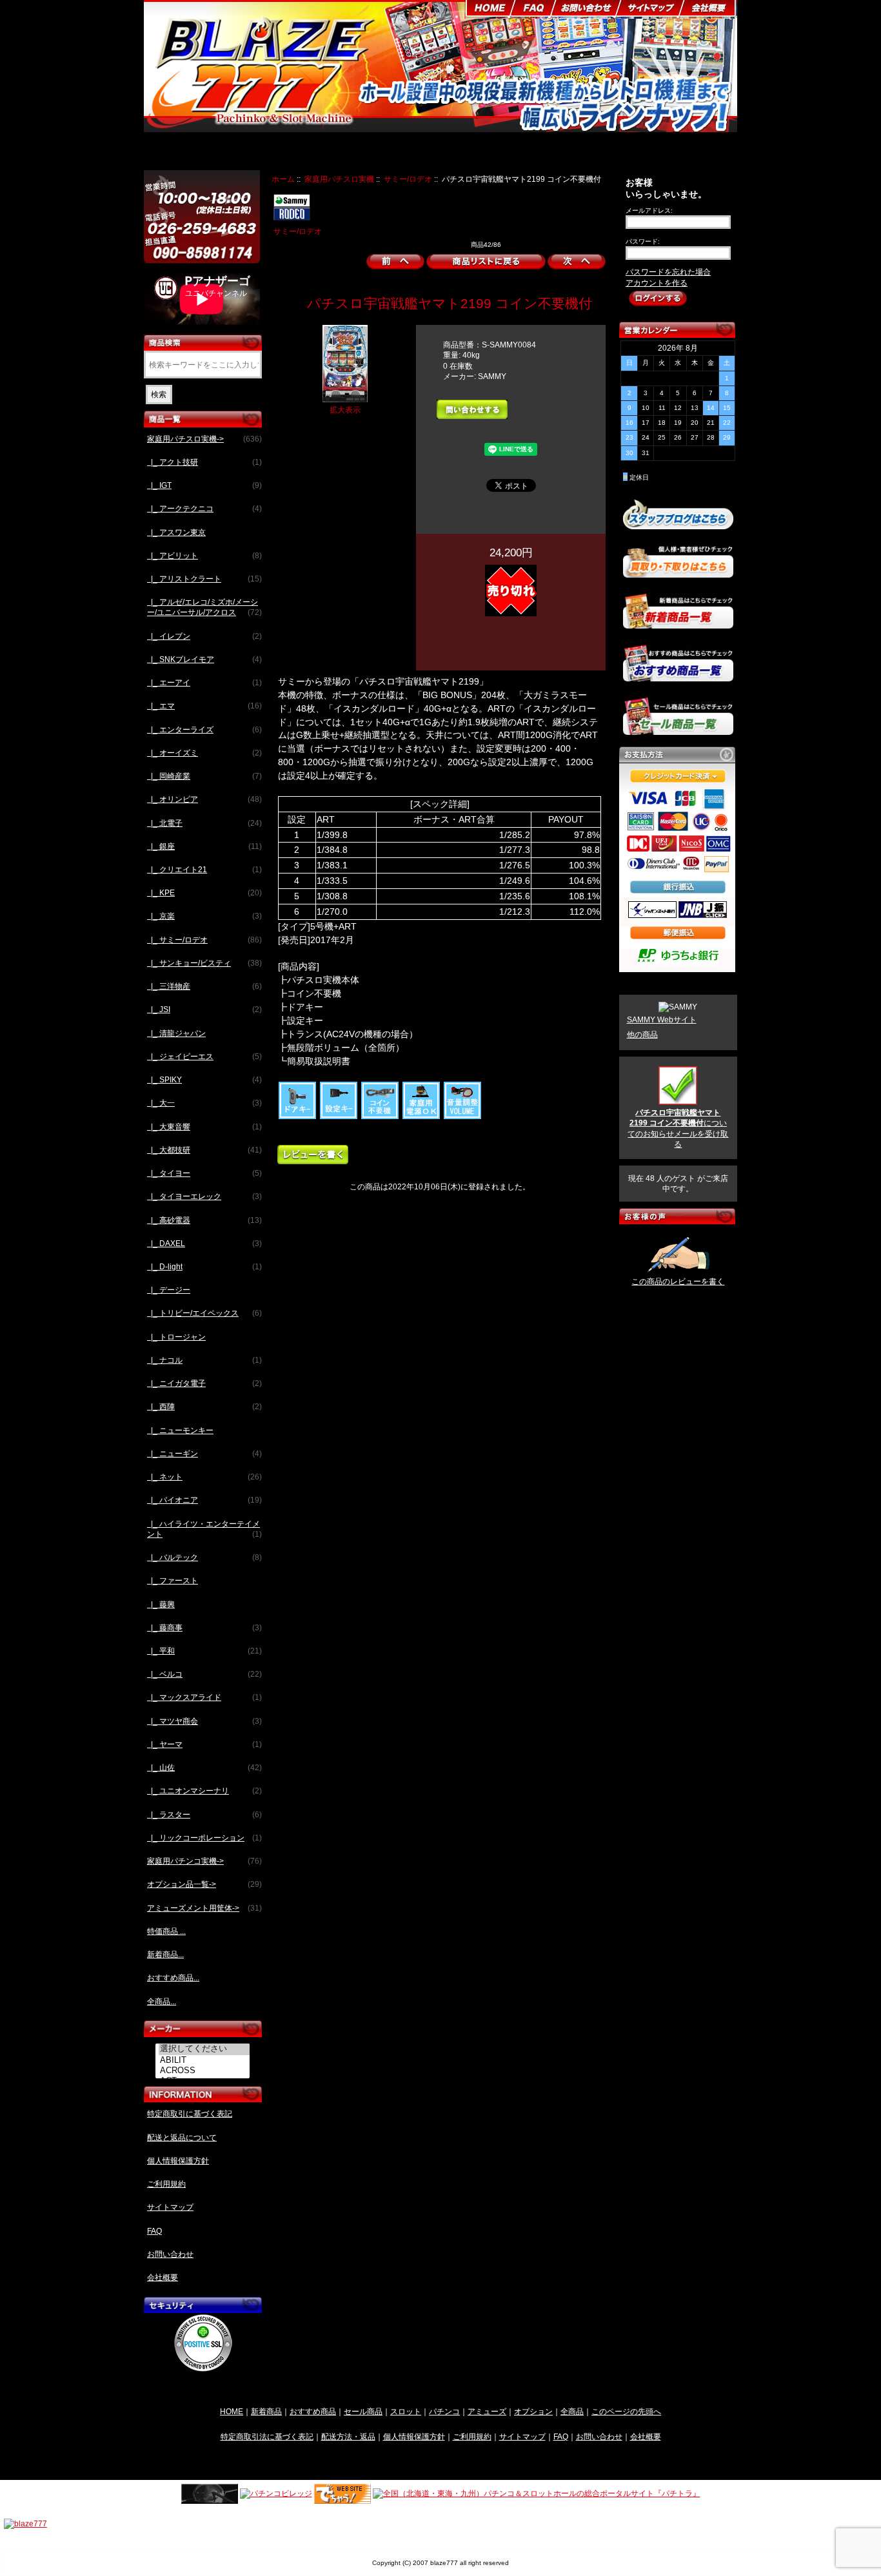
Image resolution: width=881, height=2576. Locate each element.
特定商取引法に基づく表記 (267, 2436)
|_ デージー (169, 1290)
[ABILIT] (204, 2060)
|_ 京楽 (204, 916)
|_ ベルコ (204, 1674)
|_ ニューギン (204, 1454)
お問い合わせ (170, 2254)
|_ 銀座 (204, 846)
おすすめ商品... (173, 1978)
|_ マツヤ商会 (204, 1721)
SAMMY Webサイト (662, 1020)
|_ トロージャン (176, 1337)
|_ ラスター (204, 1815)
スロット (406, 2411)
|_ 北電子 (204, 823)
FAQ (154, 2231)
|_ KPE (204, 893)
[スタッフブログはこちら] (678, 524)
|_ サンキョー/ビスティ (204, 963)
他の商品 (642, 1035)
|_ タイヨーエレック (204, 1196)
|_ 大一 (204, 1103)
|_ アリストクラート (204, 579)
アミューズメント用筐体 (587, 153)
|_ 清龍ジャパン (176, 1033)
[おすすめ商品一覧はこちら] (678, 676)
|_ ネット (204, 1477)
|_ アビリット (204, 556)
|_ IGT (204, 485)
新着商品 (266, 2411)
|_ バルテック (204, 1557)
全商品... (162, 2002)
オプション (533, 2411)
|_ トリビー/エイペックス (204, 1313)
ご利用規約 (166, 2184)
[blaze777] (25, 2523)
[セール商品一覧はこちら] (678, 730)
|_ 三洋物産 (204, 986)
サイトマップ (170, 2207)
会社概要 (163, 2278)
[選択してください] (204, 2049)
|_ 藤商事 (204, 1628)
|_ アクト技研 (204, 462)
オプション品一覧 (491, 153)
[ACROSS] (204, 2071)
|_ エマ (204, 706)
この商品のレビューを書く (678, 1282)
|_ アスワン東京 (176, 532)
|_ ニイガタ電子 (204, 1383)
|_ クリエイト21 (204, 870)
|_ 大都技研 (204, 1150)
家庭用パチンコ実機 (404, 153)
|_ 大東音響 (204, 1127)
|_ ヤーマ (204, 1744)
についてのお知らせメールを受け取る (678, 1128)
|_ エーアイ (204, 683)
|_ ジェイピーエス (204, 1057)
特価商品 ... (166, 1931)
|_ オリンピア (204, 799)
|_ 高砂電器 (204, 1220)
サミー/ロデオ (408, 179)
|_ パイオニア (204, 1500)
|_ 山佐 (204, 1768)
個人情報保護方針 (178, 2161)
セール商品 (363, 2411)
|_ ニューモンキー (180, 1430)
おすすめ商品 (313, 2411)
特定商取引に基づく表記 (190, 2114)
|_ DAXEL (204, 1244)
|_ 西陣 (204, 1407)
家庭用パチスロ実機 (339, 179)
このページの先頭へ (626, 2411)
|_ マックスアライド (204, 1697)
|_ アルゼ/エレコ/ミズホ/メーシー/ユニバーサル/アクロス (204, 607)
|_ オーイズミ (204, 753)
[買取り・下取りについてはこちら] (678, 572)
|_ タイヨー (204, 1173)
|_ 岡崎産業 (204, 776)
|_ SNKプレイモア (204, 659)
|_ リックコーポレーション (204, 1838)
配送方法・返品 (348, 2436)
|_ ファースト (173, 1581)
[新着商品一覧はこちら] (678, 623)
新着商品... (165, 1955)
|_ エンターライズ (204, 730)
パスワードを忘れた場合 (668, 272)
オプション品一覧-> (204, 1884)
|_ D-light (204, 1267)
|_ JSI (204, 1010)
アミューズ (487, 2411)
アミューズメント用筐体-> (204, 1908)
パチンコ (444, 2411)
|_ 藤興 (161, 1605)
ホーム (283, 179)
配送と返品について (182, 2138)
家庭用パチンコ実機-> (204, 1861)
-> (204, 439)
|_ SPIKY (204, 1080)
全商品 (572, 2411)
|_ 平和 (204, 1651)
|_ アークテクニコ (204, 509)
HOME (232, 2411)
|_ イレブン (204, 636)
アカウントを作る (657, 283)
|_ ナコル (204, 1360)
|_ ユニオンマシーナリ (204, 1791)
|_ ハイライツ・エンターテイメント (204, 1529)
